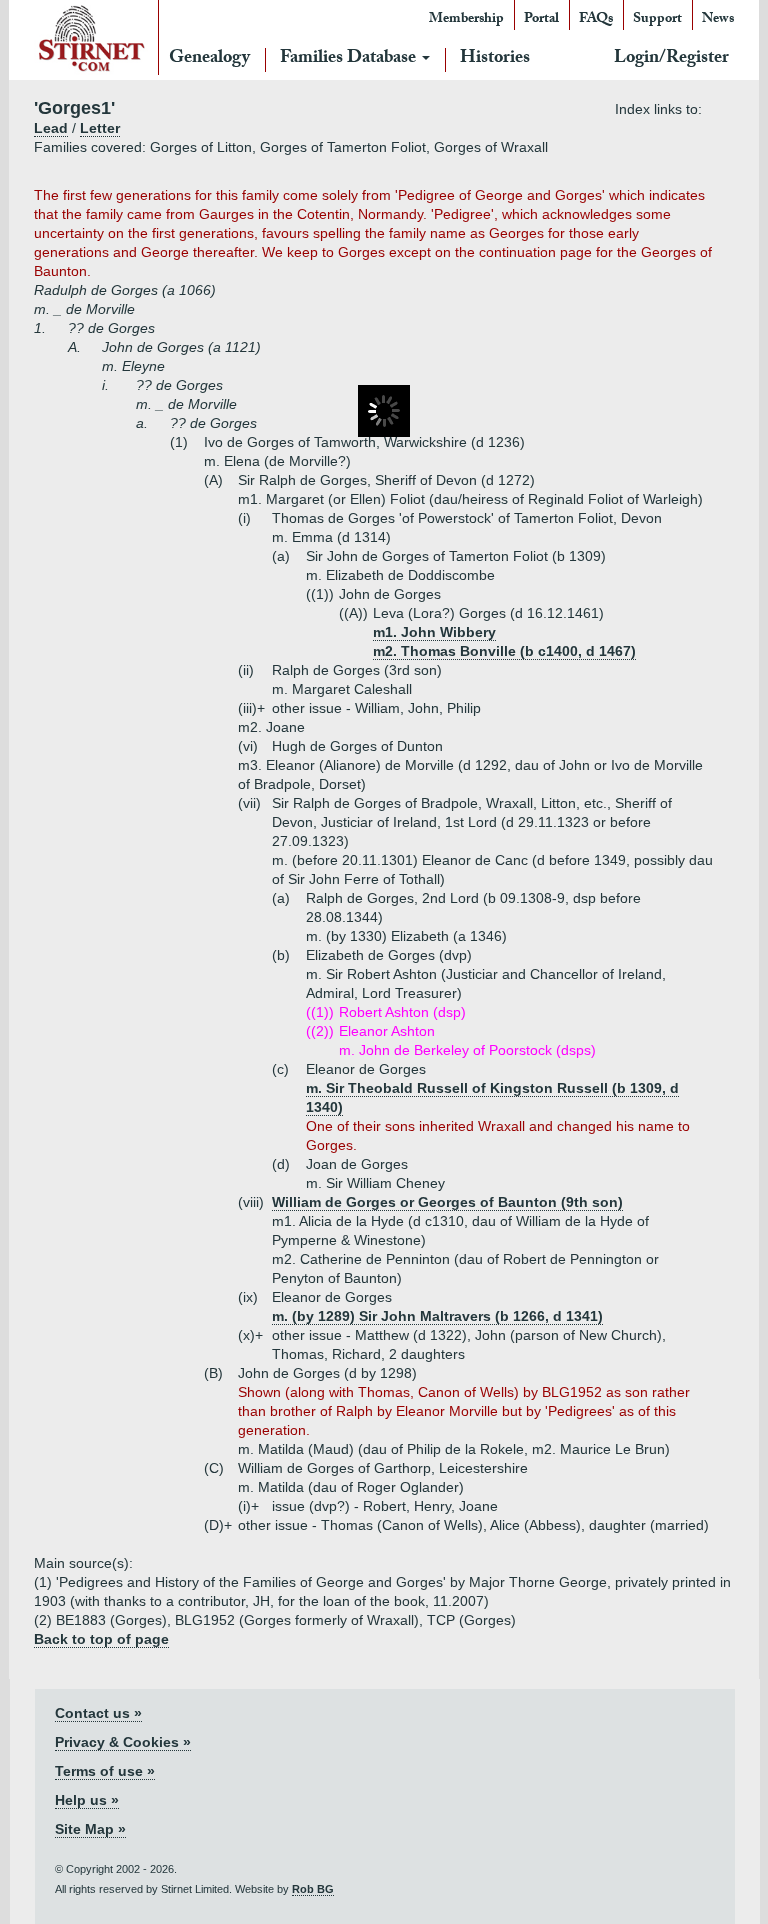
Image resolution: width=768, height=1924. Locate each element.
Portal (541, 20)
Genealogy (209, 59)
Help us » (87, 1800)
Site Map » (90, 1829)
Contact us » (98, 1713)
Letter (100, 128)
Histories (495, 59)
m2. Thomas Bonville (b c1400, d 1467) (504, 651)
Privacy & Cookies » (123, 1742)
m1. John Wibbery (434, 632)
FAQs (596, 20)
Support (657, 20)
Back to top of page (101, 1639)
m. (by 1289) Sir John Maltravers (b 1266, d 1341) (437, 1316)
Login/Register (671, 59)
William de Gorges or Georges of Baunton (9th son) (447, 1202)
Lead (51, 128)
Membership (466, 20)
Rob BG (313, 1889)
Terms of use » (105, 1771)
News (718, 20)
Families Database (350, 59)
